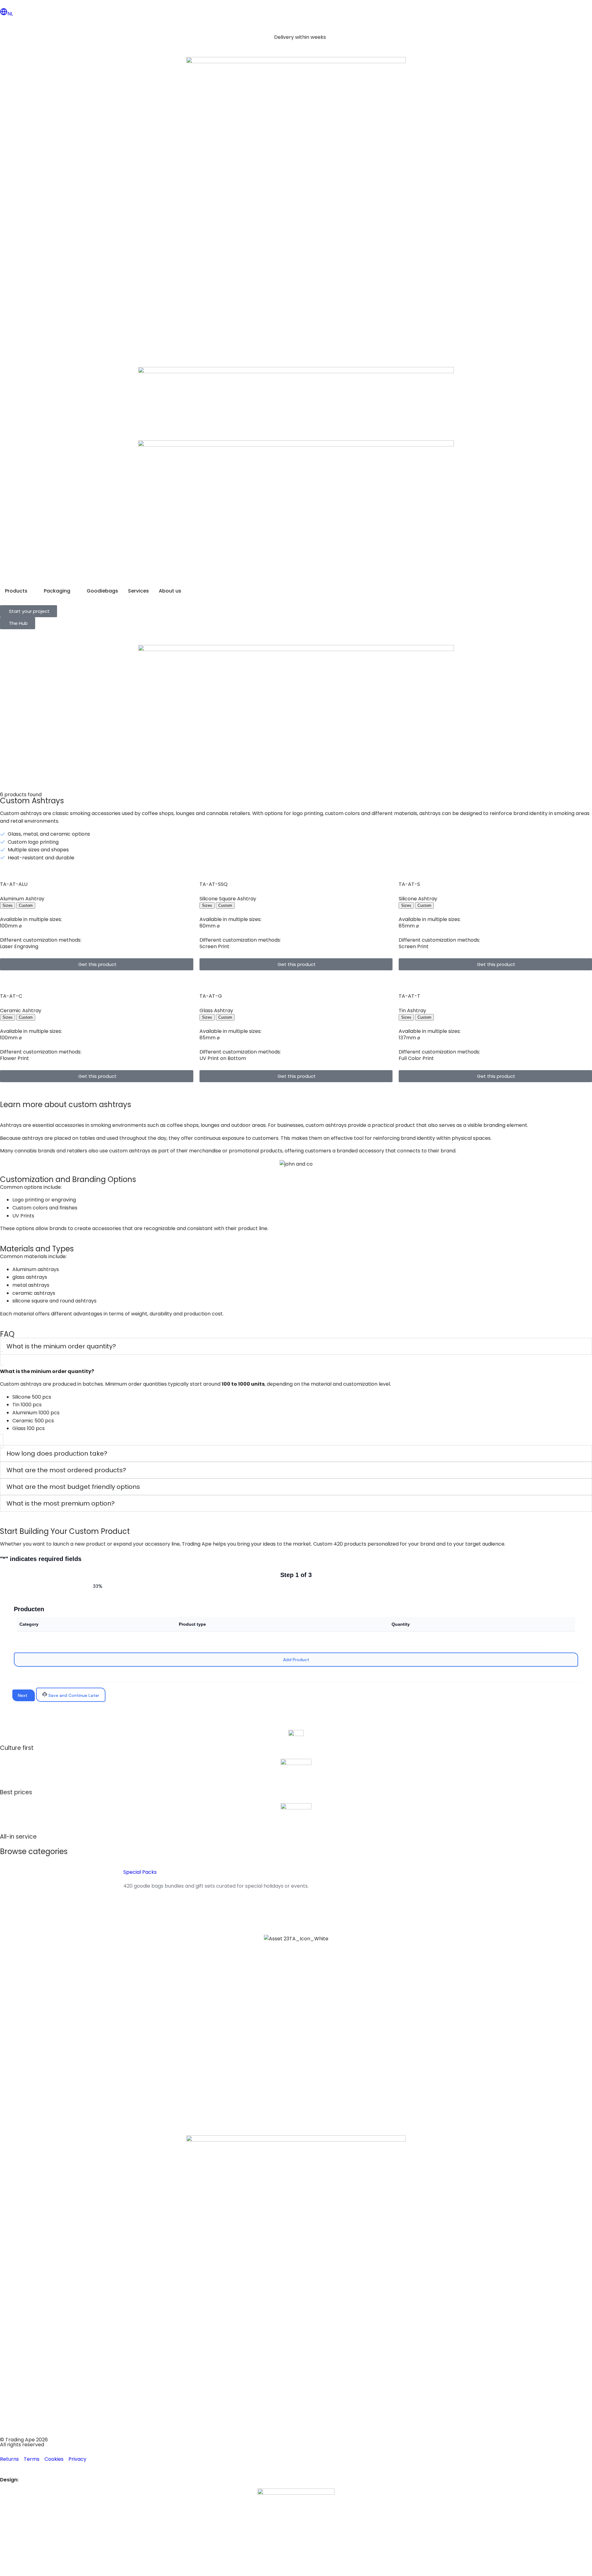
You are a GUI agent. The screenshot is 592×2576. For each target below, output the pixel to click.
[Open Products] (31, 591)
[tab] (8, 905)
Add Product (296, 1660)
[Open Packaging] (74, 591)
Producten (29, 1609)
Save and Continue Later (73, 1695)
